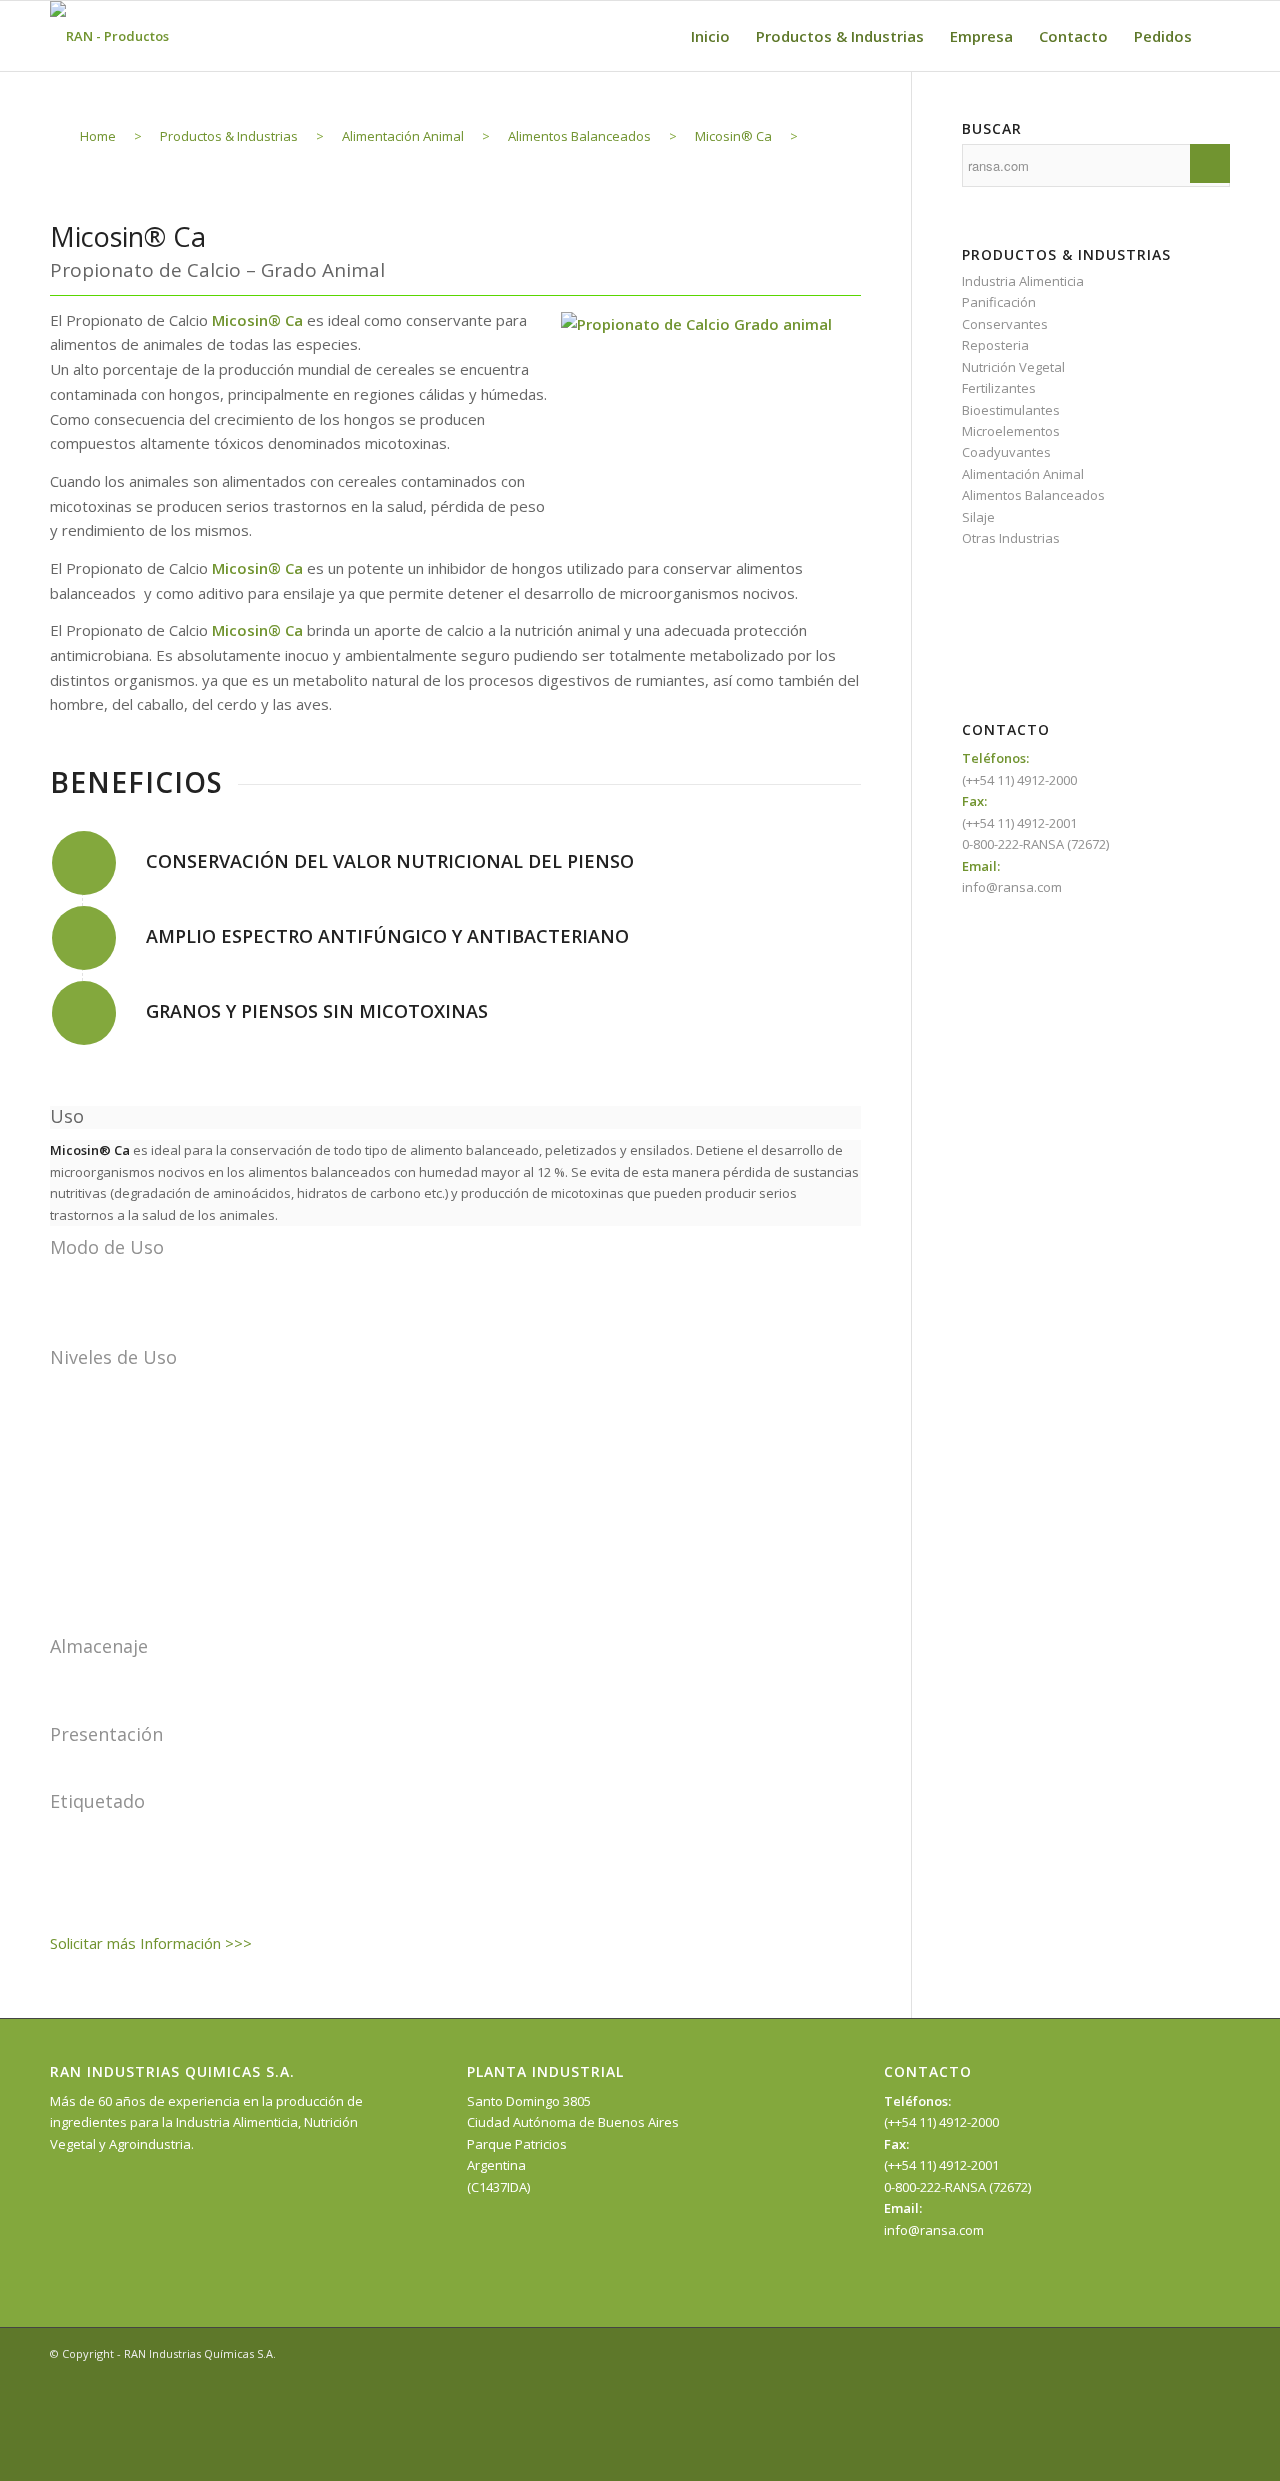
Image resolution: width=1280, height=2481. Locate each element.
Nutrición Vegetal (1013, 367)
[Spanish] (1076, 588)
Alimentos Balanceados (1033, 495)
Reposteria (995, 345)
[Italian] (1076, 678)
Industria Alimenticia (1023, 281)
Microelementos (1011, 431)
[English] (1076, 610)
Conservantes (1005, 324)
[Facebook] (1155, 2353)
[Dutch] (1076, 655)
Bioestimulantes (1011, 410)
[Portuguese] (1076, 633)
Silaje (978, 517)
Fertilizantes (999, 388)
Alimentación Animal (1023, 474)
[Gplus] (1215, 2353)
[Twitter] (1185, 2353)
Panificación (999, 302)
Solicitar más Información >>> (151, 1943)
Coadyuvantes (1006, 452)
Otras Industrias (1011, 538)
